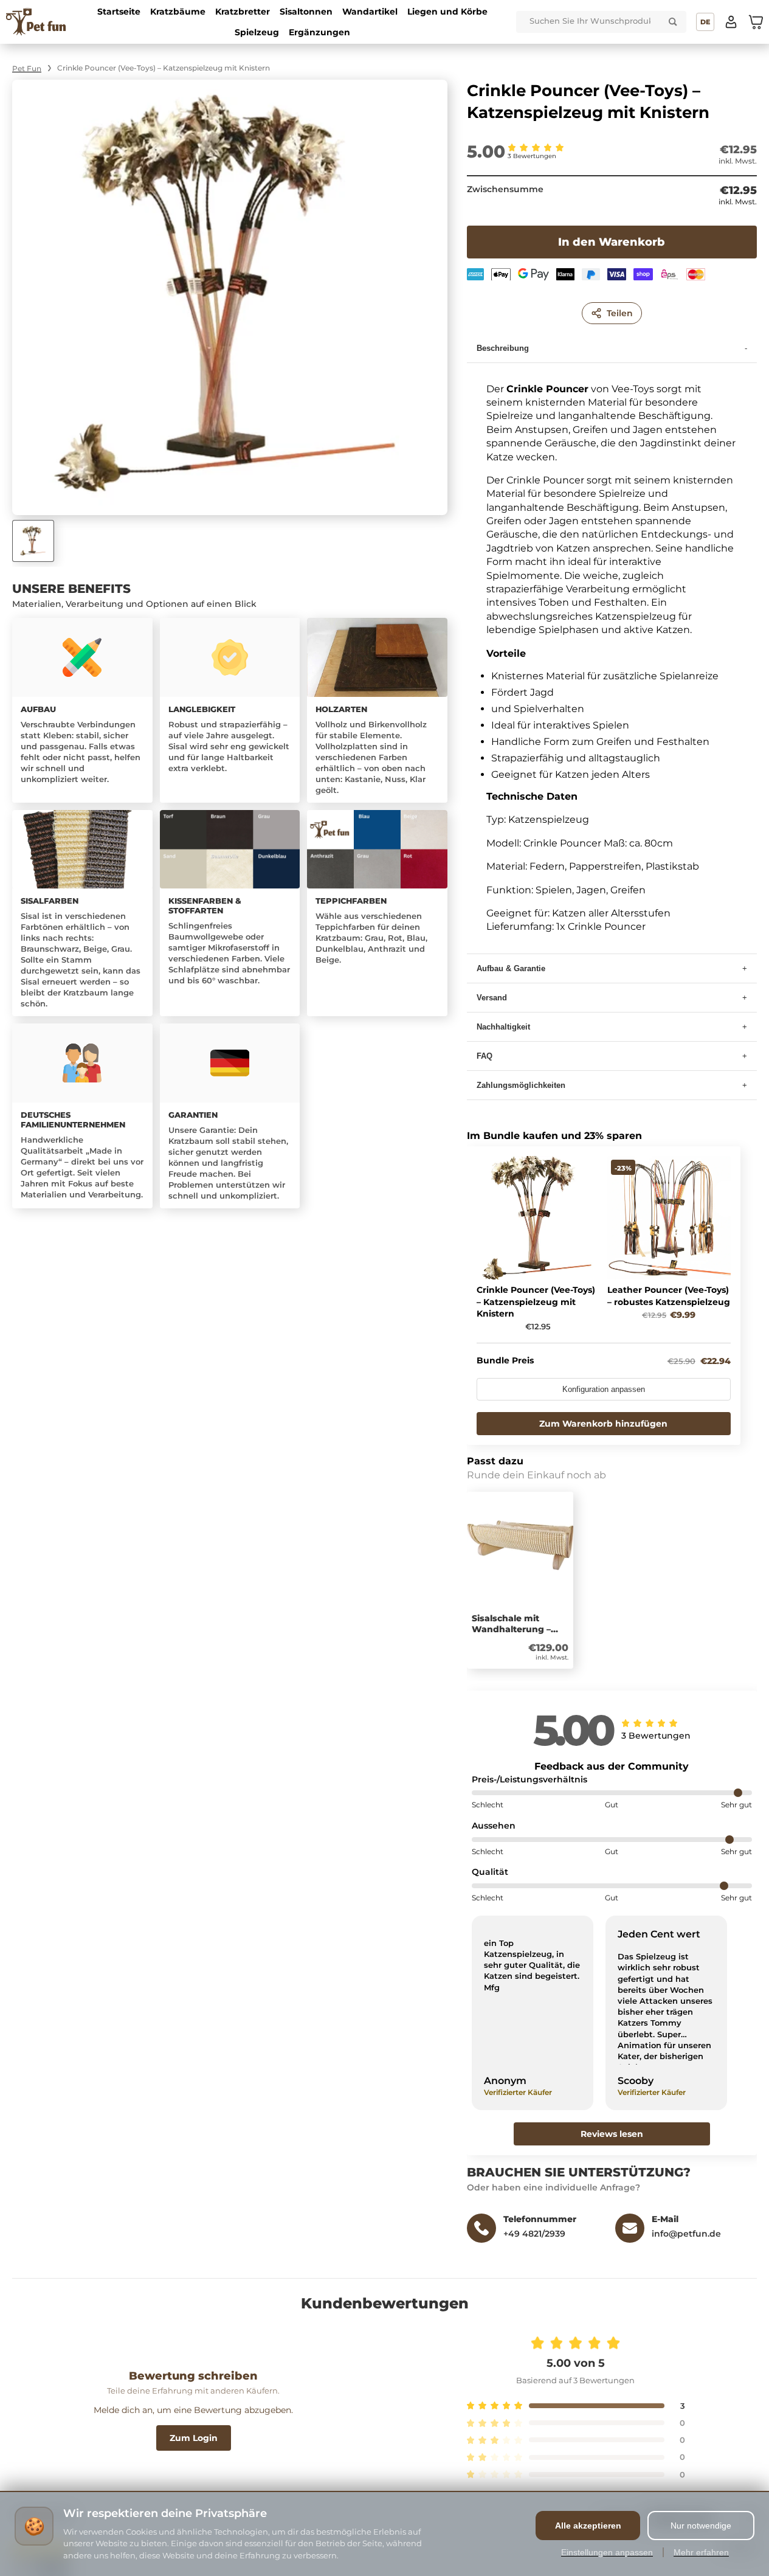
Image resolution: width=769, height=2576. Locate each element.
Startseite (119, 12)
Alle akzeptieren (588, 2526)
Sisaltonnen (306, 12)
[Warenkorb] (756, 22)
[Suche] (673, 22)
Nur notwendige (701, 2526)
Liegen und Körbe (447, 12)
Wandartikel (370, 12)
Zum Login (194, 2438)
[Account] (731, 22)
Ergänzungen (319, 32)
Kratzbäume (178, 12)
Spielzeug (257, 32)
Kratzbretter (243, 12)
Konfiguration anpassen (604, 1390)
